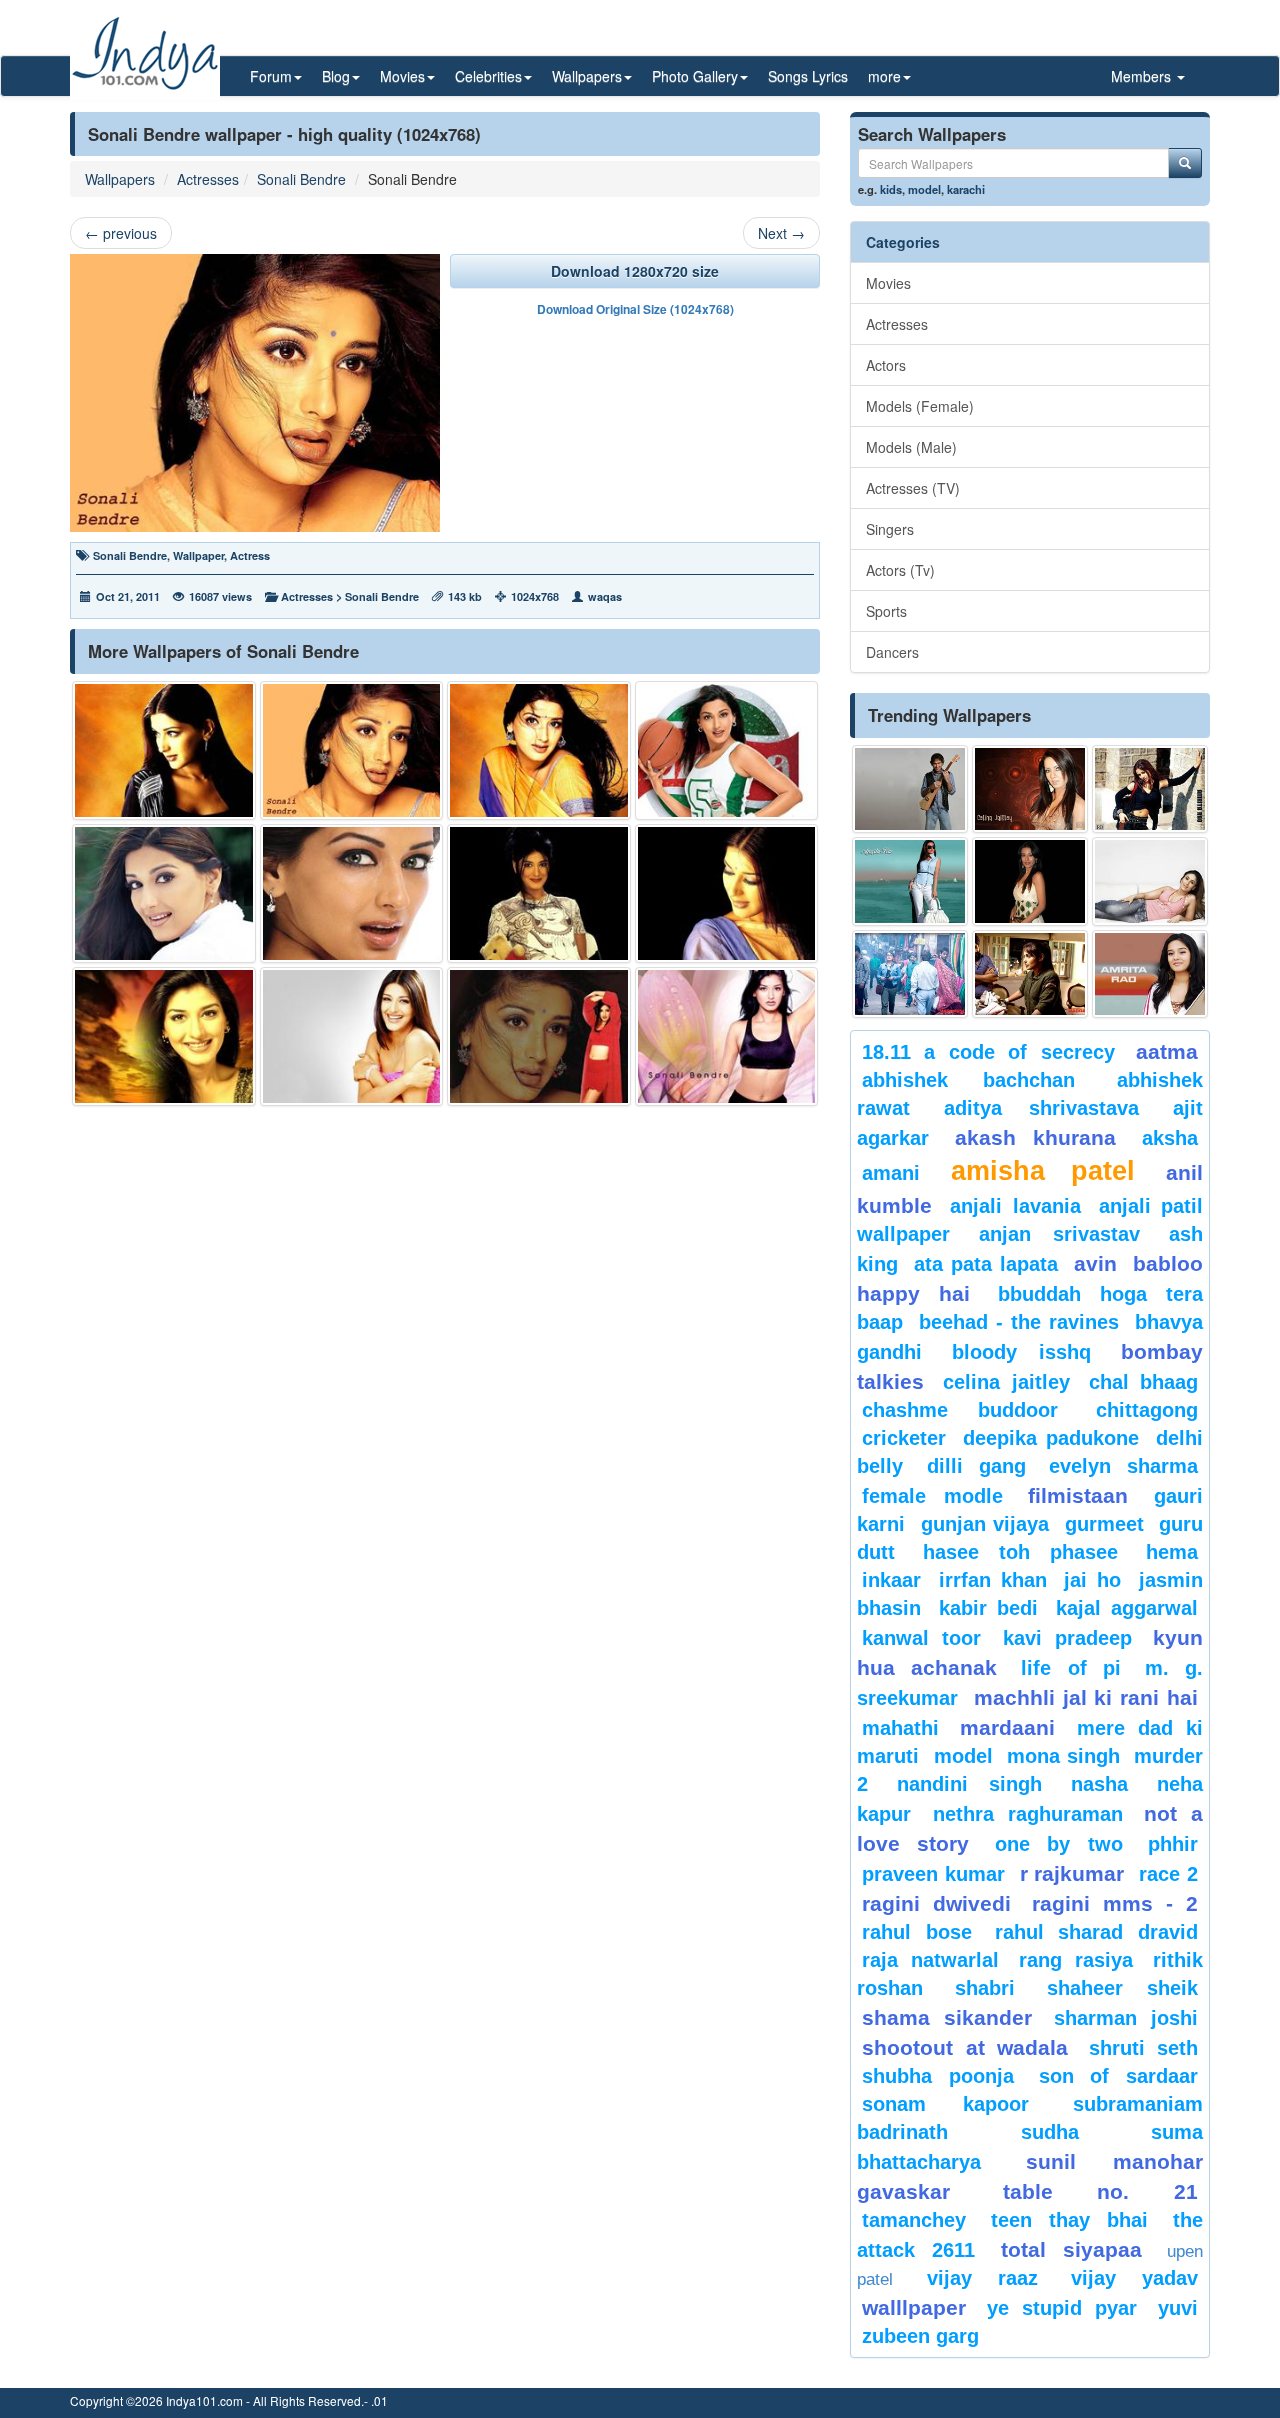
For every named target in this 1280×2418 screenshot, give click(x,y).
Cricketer (904, 1438)
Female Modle (932, 1496)
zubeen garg (920, 2336)
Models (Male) (911, 447)
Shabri (985, 1988)
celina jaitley (1006, 1382)
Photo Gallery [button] (695, 76)
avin (1095, 1263)
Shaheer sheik (1122, 1988)
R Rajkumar (1072, 1873)
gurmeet (1104, 1524)
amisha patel (1042, 1171)
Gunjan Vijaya (985, 1524)
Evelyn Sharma (1123, 1466)
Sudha (1050, 2132)
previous (121, 233)
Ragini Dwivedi (936, 1903)
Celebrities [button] (488, 76)
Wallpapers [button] (587, 76)
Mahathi (900, 1728)
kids (891, 189)
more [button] (884, 76)
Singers (890, 529)
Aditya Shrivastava (1041, 1108)
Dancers (892, 652)
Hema (1172, 1552)
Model (963, 1756)
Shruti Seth (1144, 2048)
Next (781, 233)
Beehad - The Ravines (1019, 1322)
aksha (1170, 1138)
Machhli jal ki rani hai (1086, 1697)
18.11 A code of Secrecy (988, 1052)
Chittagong (1147, 1410)
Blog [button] (336, 76)
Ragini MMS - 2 (1115, 1903)
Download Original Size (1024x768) (635, 309)
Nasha (1099, 1784)
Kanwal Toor (921, 1638)
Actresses (208, 179)
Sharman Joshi (1126, 2018)
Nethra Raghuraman (1028, 1814)
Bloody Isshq (1021, 1352)
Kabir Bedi (988, 1608)
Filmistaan (1078, 1495)
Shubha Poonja (938, 2076)
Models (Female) (920, 406)
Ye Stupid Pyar (1062, 2308)
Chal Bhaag (1143, 1382)
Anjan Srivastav (1059, 1234)
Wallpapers (120, 179)
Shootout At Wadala (965, 2047)
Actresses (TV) (913, 488)
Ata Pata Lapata (986, 1264)
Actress (250, 555)
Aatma (1167, 1051)
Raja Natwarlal (930, 1960)
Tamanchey (914, 2220)
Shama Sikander (947, 2017)
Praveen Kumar (933, 1874)
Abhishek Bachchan (968, 1080)
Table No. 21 (1100, 2191)
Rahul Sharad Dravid (1097, 1932)
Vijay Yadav (1134, 2278)
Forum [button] (271, 76)
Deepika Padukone (1051, 1438)
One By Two (1059, 1844)
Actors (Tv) (900, 570)
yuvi (1178, 2308)
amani (891, 1173)
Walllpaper (914, 2307)
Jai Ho (1092, 1580)
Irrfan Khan (993, 1580)
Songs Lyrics (808, 76)
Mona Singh (1063, 1756)
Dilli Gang (976, 1466)
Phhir (1173, 1844)
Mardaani (1007, 1727)
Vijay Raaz (982, 2278)
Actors (886, 365)
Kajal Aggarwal (1127, 1608)
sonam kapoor (945, 2104)
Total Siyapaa (1071, 2249)
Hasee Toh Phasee (1020, 1552)
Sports (886, 611)
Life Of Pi (1070, 1668)
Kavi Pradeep (1067, 1638)
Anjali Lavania (1015, 1206)
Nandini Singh (969, 1784)
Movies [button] (402, 76)
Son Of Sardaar (1119, 2076)
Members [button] (1143, 76)
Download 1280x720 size (635, 271)
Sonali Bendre (301, 179)
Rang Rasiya (1076, 1960)
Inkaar (891, 1580)
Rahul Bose (917, 1932)
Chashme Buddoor (960, 1410)
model (924, 189)
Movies (888, 283)
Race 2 (1168, 1874)
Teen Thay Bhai (1069, 2220)
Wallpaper (198, 555)
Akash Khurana (1036, 1137)
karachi (966, 189)
